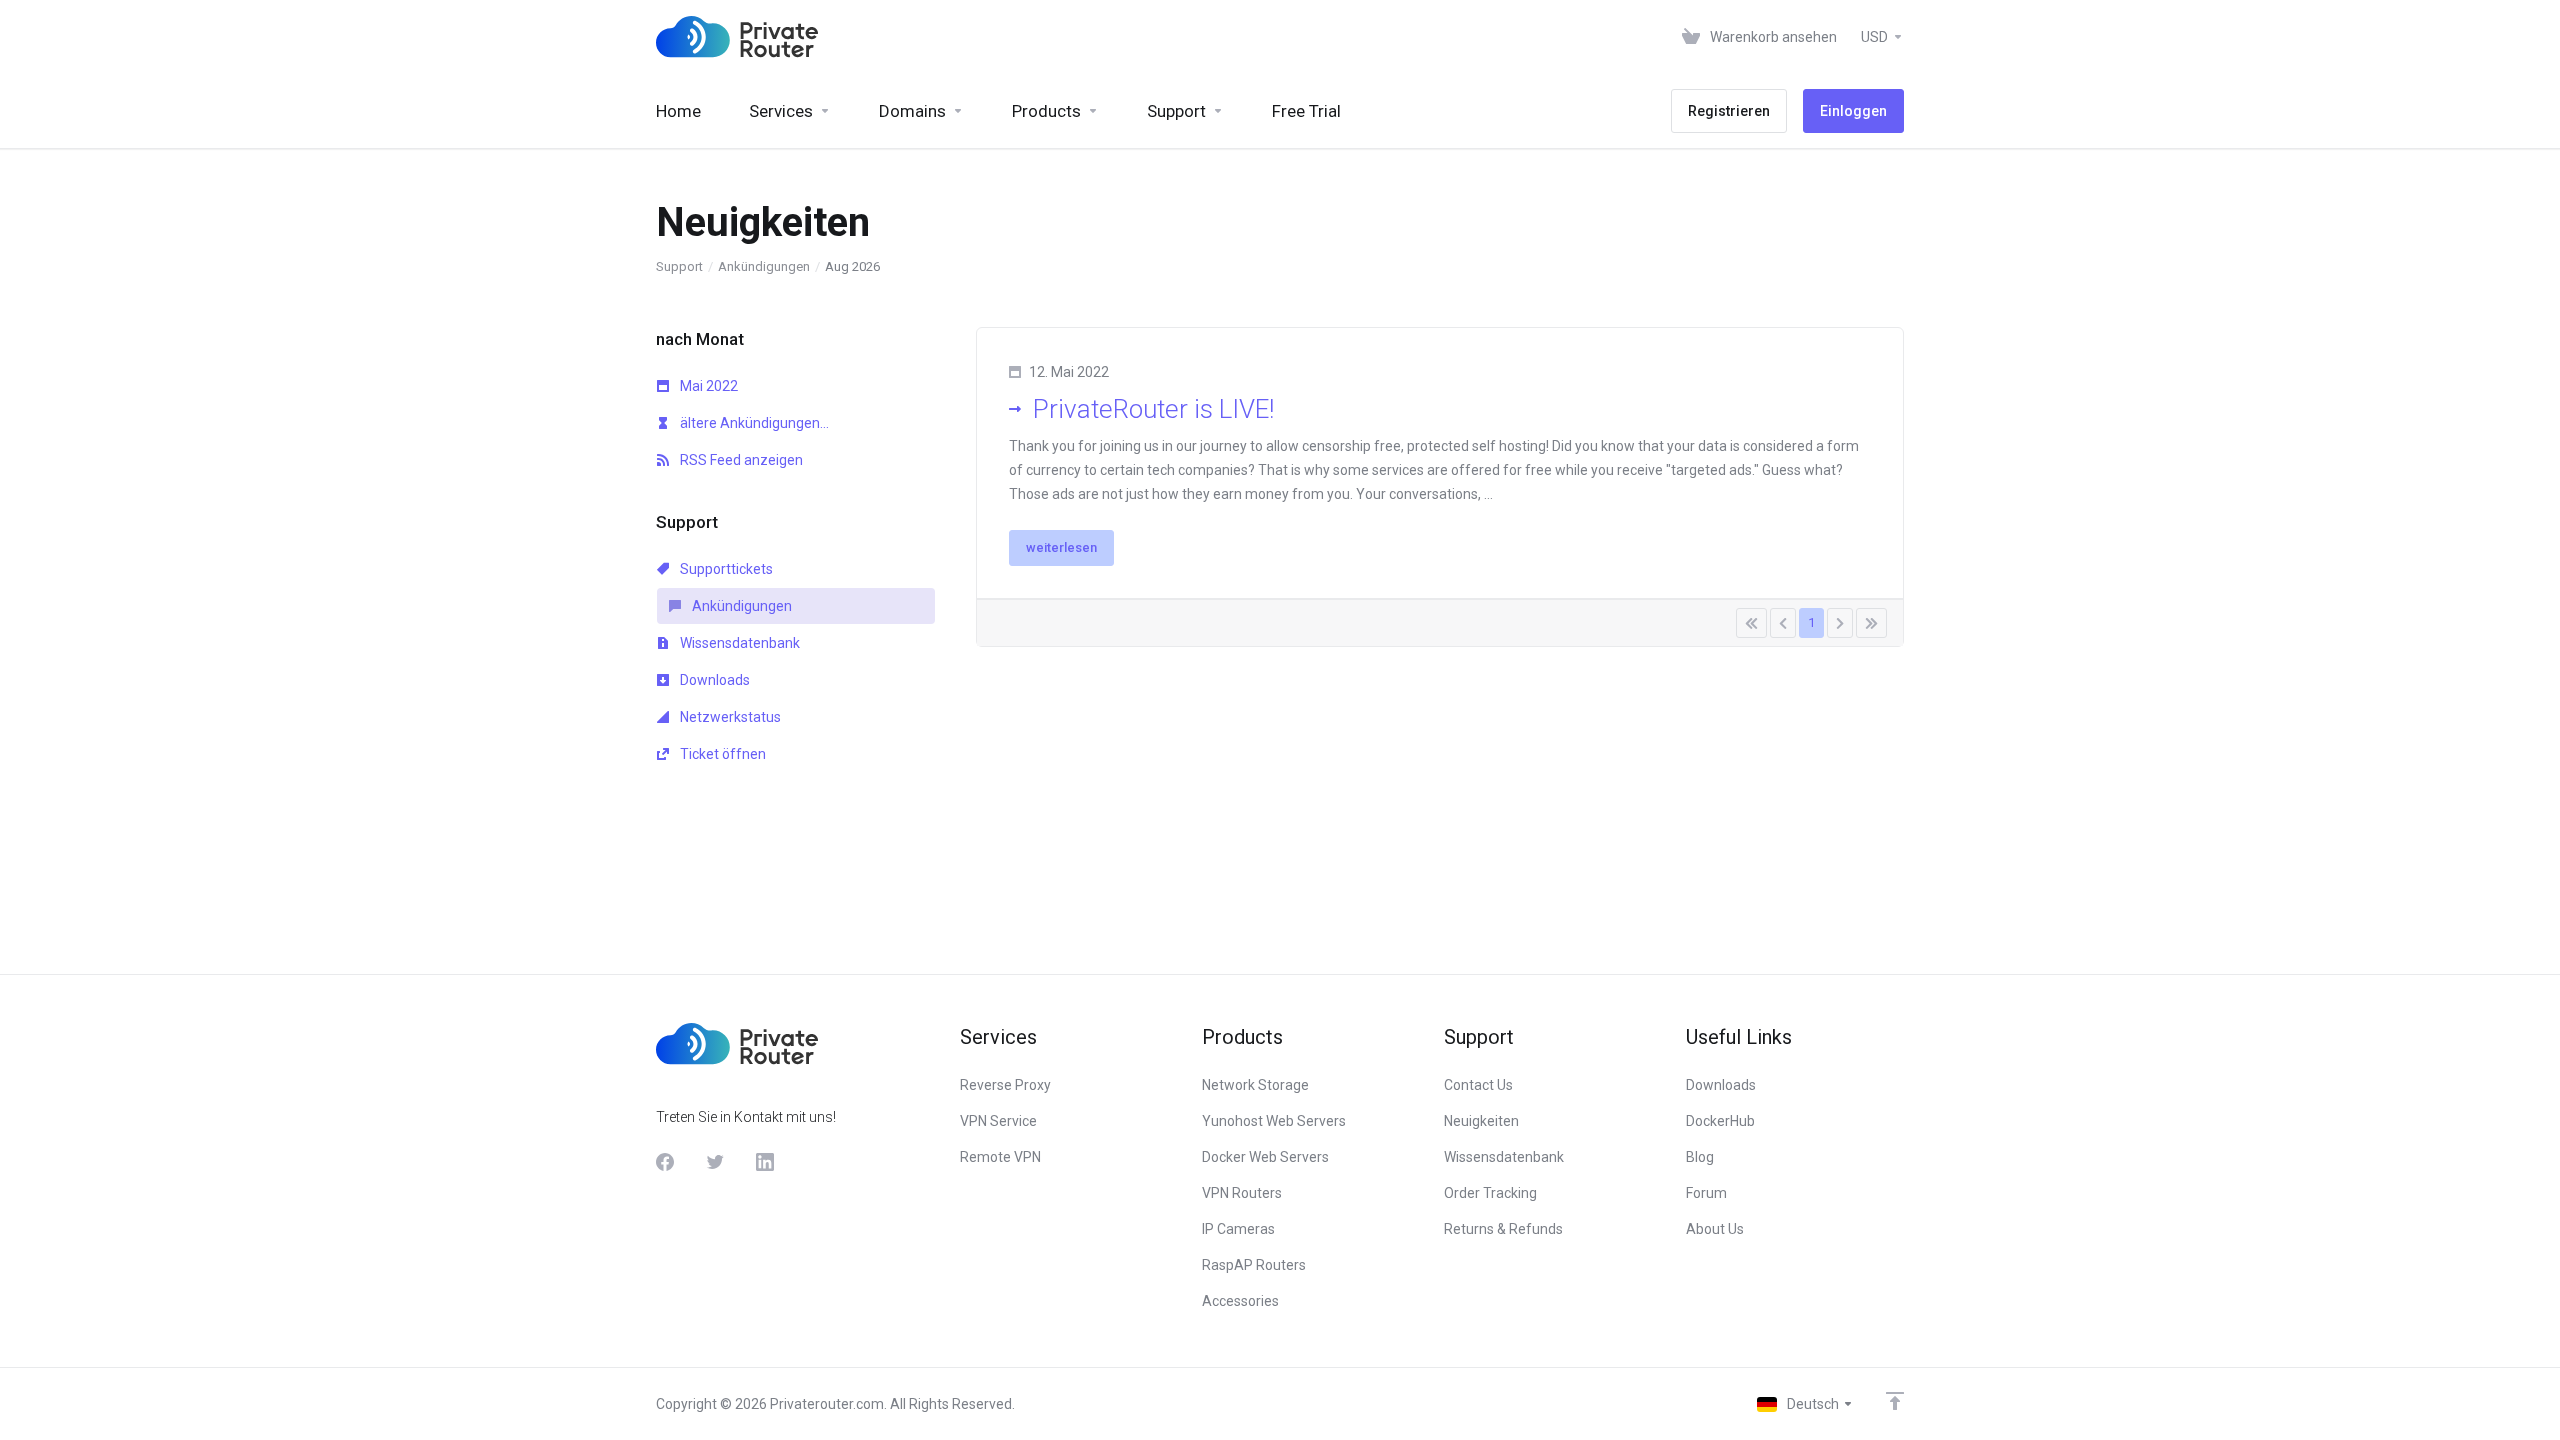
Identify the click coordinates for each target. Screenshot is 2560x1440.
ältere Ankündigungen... (753, 423)
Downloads (713, 680)
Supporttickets (725, 569)
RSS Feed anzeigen (740, 460)
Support (679, 266)
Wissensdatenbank (738, 643)
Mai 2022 (707, 386)
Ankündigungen (764, 266)
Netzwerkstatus (729, 717)
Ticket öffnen (721, 754)
